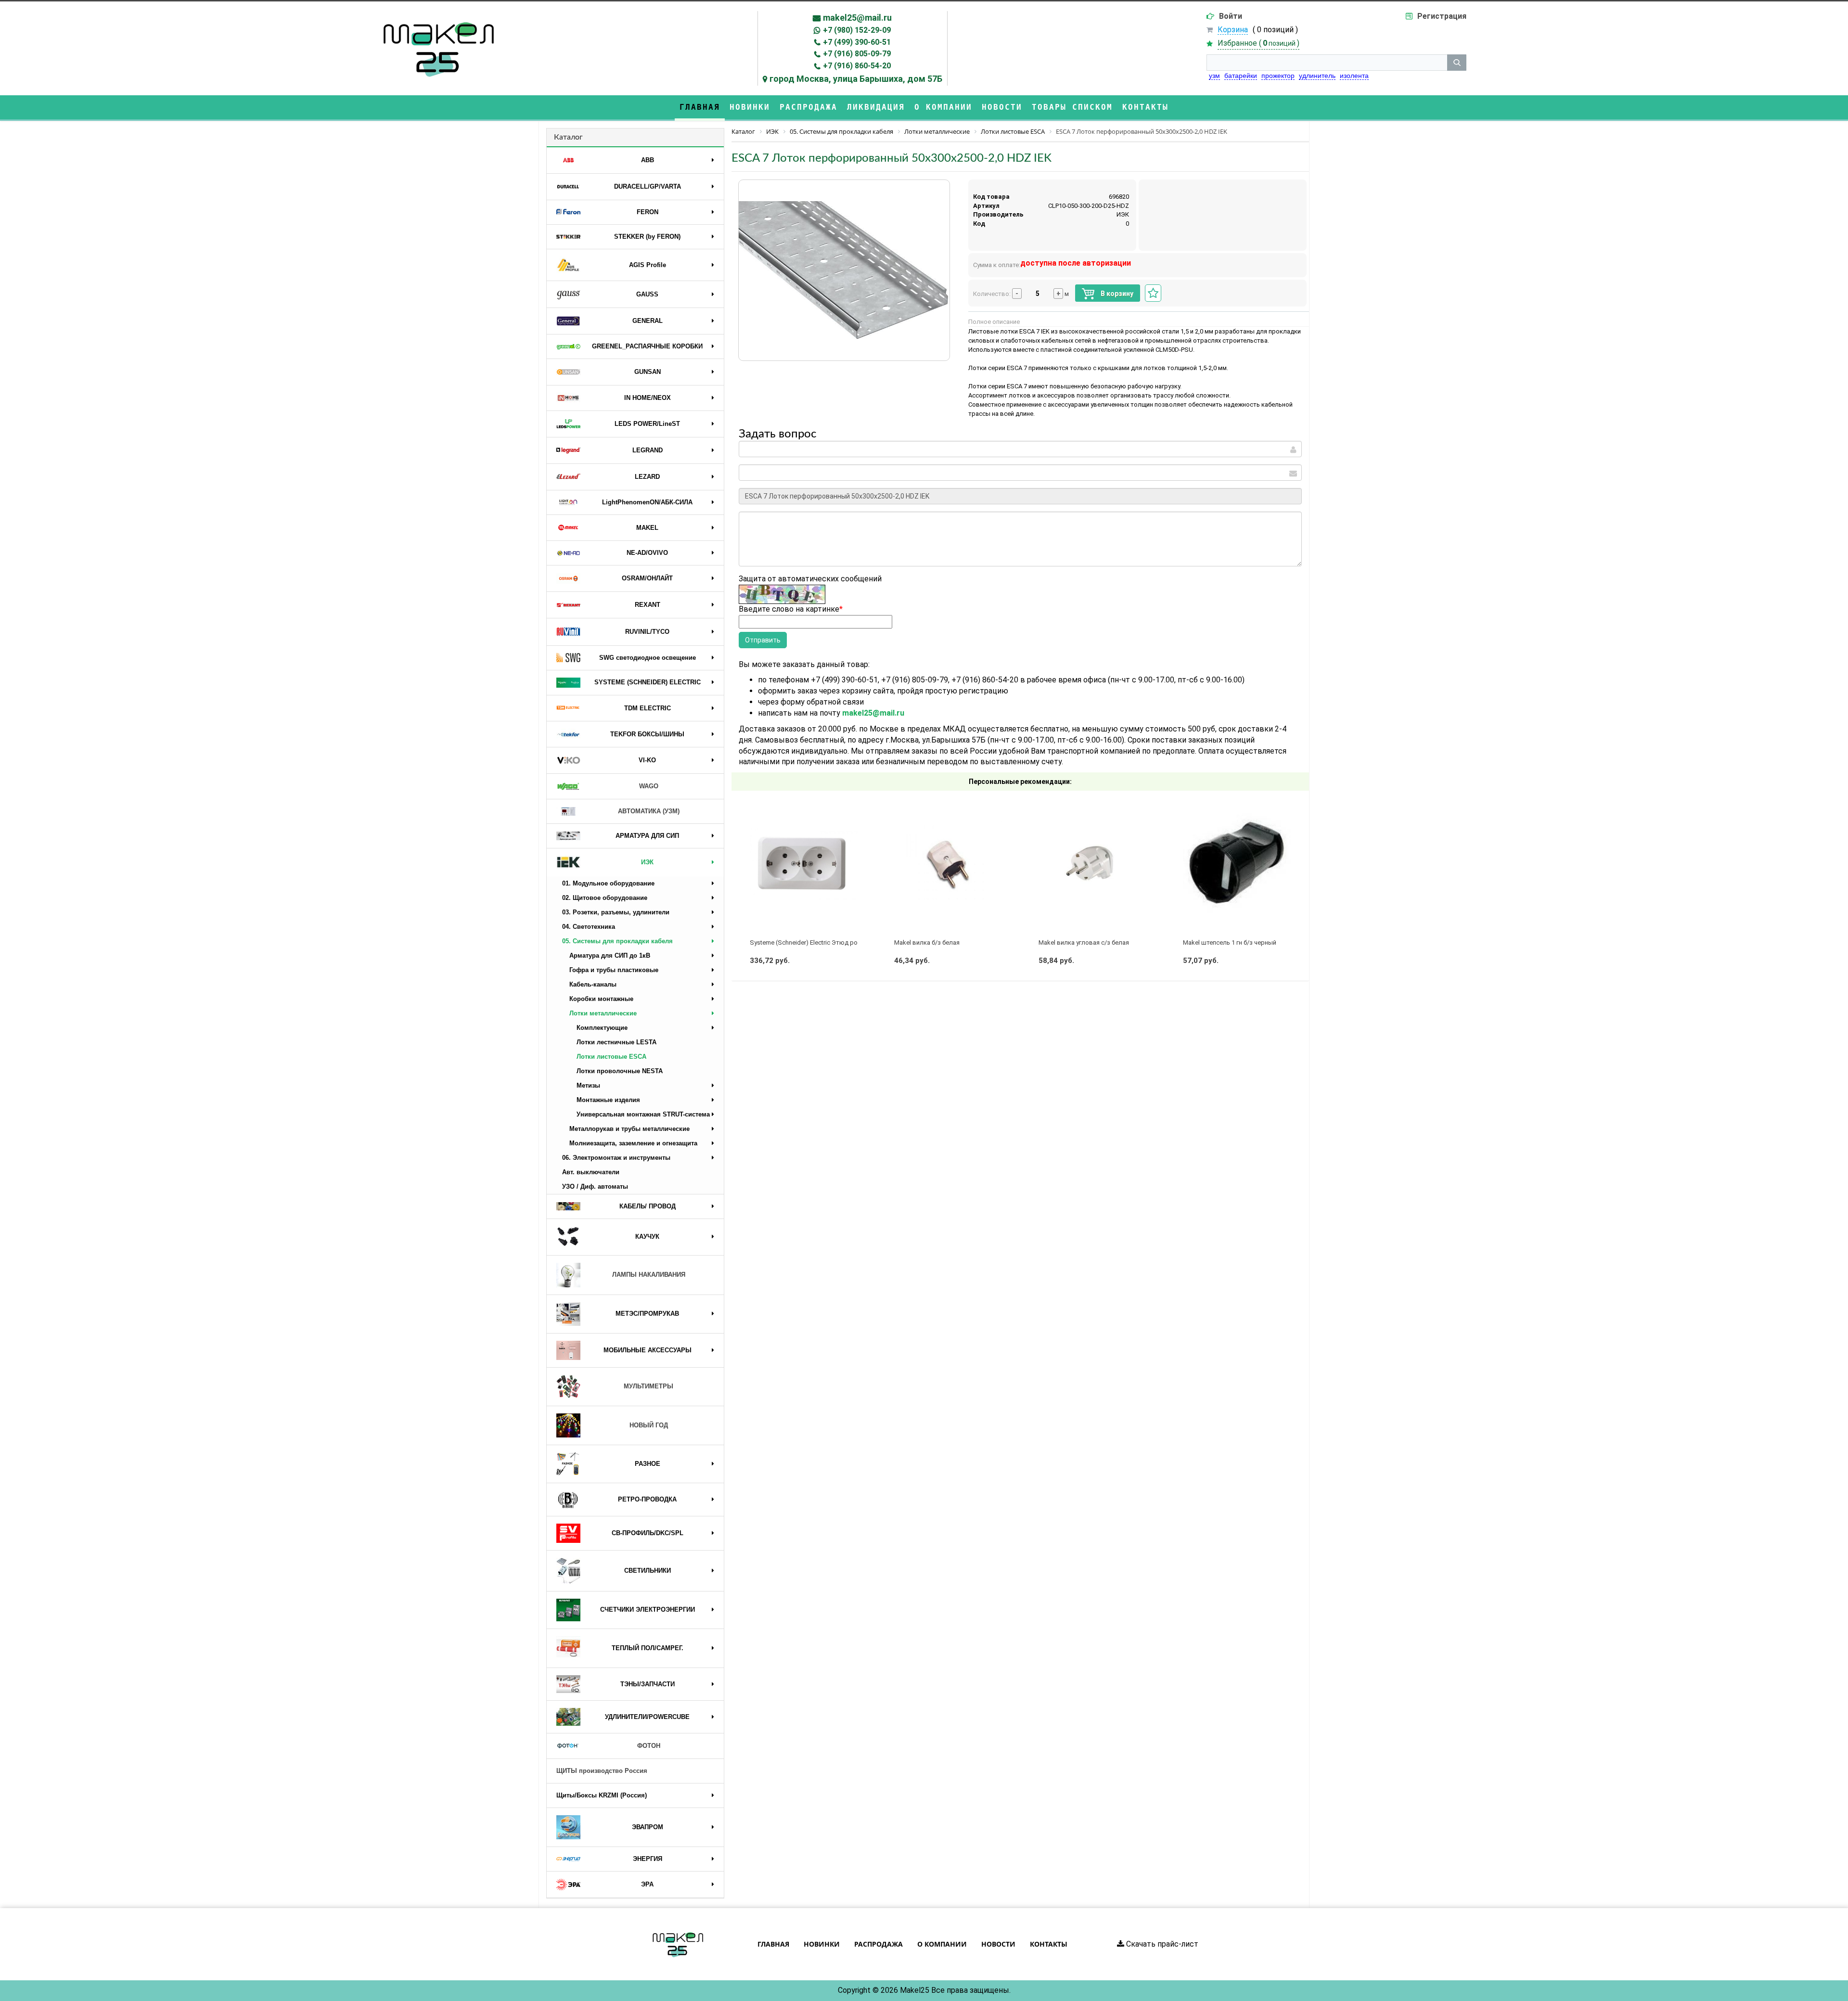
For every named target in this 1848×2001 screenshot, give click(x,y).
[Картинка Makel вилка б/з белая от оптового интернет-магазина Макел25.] (948, 864)
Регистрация (1442, 16)
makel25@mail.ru (857, 18)
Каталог (568, 137)
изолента (1354, 76)
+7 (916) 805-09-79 (857, 54)
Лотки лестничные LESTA (616, 1042)
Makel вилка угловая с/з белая (1084, 943)
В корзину (1116, 294)
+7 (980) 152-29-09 (857, 30)
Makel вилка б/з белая (927, 943)
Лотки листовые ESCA (611, 1057)
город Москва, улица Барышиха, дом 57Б (856, 79)
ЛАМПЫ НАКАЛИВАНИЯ (649, 1275)
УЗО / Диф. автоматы (595, 1186)
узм (1214, 76)
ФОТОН (649, 1746)
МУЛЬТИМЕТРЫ (648, 1386)
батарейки (1241, 76)
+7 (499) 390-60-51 (857, 42)
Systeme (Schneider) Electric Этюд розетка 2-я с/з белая (832, 943)
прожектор (1278, 76)
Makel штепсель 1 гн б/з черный (1230, 943)
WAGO (649, 786)
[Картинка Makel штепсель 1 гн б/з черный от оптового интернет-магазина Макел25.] (1237, 864)
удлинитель (1317, 76)
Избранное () (1258, 43)
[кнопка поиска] (1457, 63)
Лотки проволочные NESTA (620, 1071)
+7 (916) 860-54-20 (857, 66)
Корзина (1233, 30)
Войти (1231, 16)
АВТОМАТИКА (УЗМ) (649, 811)
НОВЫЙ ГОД (649, 1425)
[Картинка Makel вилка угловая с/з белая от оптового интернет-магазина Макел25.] (1092, 864)
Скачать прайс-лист (1161, 1944)
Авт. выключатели (591, 1172)
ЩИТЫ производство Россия (602, 1771)
